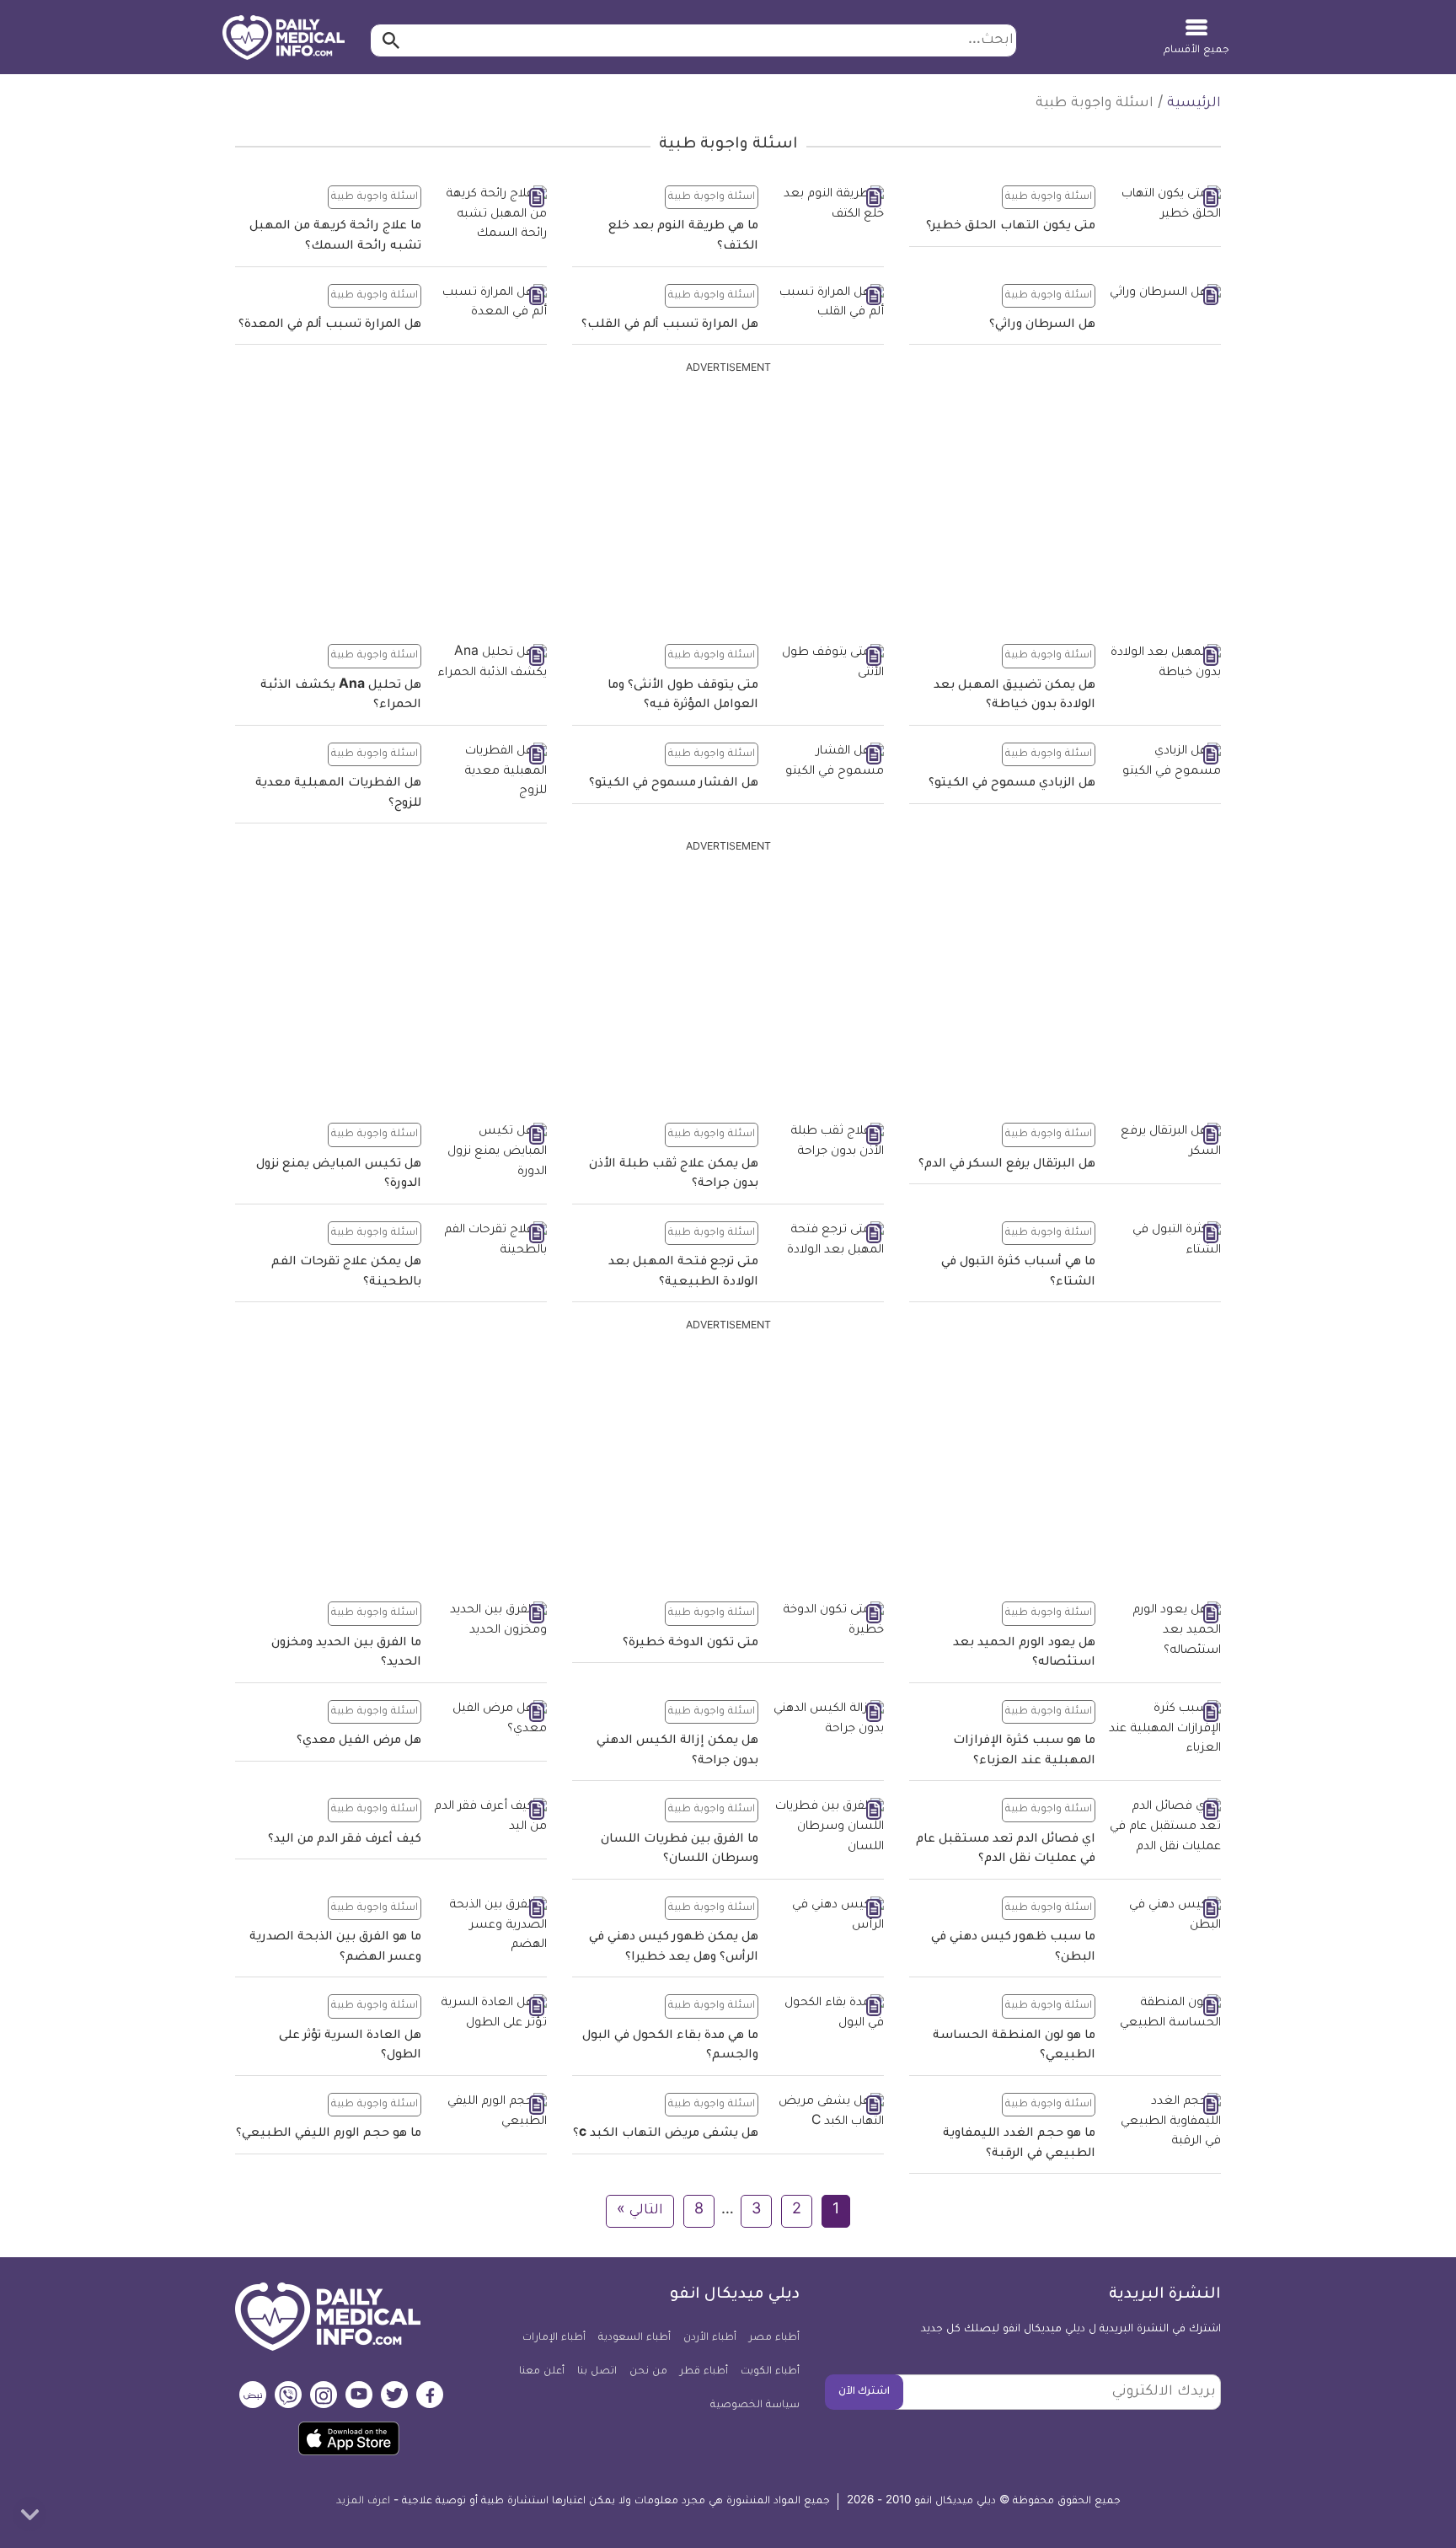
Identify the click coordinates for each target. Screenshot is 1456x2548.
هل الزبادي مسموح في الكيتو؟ (1012, 784)
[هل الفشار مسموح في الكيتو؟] (827, 762)
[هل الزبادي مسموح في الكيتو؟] (1164, 762)
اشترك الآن (864, 2392)
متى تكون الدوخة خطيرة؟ (691, 1644)
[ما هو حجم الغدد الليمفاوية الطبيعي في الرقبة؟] (1164, 2123)
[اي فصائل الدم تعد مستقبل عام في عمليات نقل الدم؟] (1164, 1828)
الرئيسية (1194, 104)
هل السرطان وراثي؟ (1042, 325)
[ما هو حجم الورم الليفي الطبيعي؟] (490, 2113)
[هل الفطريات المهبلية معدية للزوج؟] (490, 772)
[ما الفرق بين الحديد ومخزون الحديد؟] (490, 1621)
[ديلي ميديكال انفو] (284, 39)
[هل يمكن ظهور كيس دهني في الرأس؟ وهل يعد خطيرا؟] (827, 1916)
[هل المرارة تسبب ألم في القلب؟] (827, 304)
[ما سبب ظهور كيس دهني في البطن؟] (1164, 1916)
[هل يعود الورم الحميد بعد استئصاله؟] (1164, 1631)
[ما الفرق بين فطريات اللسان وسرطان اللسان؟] (827, 1828)
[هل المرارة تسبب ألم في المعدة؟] (490, 304)
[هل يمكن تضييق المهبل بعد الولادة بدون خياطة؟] (1164, 664)
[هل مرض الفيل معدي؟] (490, 1720)
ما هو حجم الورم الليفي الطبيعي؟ (329, 2134)
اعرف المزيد (363, 2502)
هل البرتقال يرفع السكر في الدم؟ (1007, 1165)
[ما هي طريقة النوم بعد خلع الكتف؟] (827, 205)
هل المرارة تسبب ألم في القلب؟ (670, 325)
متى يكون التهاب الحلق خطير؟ (1011, 227)
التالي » (640, 2211)
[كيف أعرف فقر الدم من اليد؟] (490, 1818)
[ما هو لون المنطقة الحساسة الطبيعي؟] (1164, 2014)
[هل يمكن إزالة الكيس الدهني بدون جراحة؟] (827, 1720)
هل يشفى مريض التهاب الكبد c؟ (666, 2134)
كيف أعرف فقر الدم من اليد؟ (345, 1840)
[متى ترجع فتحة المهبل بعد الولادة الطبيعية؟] (827, 1241)
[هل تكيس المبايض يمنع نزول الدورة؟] (490, 1153)
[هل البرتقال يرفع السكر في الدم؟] (1164, 1143)
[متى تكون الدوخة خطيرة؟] (827, 1621)
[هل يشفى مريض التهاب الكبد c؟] (827, 2113)
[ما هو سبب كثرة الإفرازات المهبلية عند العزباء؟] (1164, 1730)
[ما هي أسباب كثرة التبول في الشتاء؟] (1164, 1241)
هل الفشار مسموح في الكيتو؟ (674, 784)
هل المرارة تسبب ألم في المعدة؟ (330, 325)
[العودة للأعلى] (29, 2514)
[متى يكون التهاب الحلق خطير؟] (1164, 205)
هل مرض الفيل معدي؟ (359, 1741)
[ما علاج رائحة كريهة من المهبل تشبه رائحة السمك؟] (490, 215)
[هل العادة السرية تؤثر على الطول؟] (490, 2014)
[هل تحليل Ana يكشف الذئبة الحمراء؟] (490, 664)
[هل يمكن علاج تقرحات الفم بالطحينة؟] (490, 1241)
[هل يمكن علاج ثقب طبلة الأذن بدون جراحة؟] (827, 1143)
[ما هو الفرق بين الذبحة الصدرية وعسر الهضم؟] (490, 1926)
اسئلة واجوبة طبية (1049, 197)
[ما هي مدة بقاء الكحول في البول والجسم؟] (827, 2014)
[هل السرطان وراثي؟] (1164, 295)
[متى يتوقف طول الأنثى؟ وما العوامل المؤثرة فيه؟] (827, 664)
